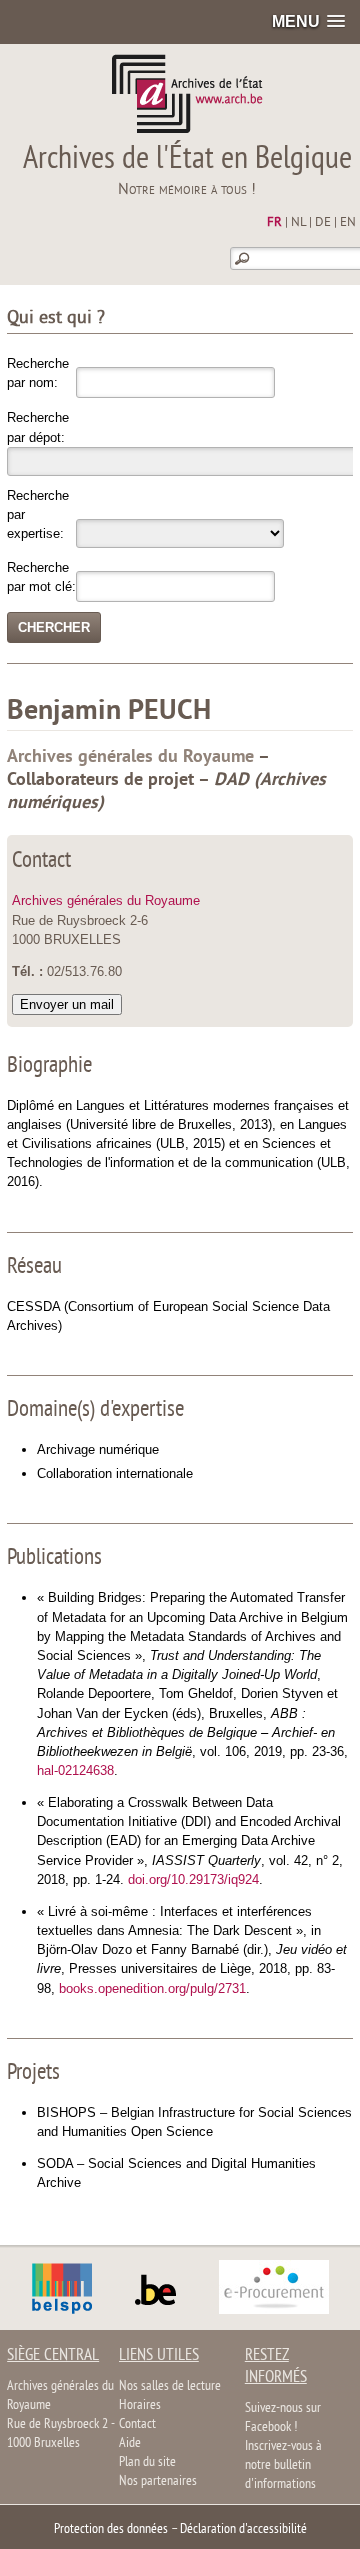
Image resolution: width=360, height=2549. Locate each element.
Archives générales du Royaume (106, 900)
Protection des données (111, 2529)
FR (274, 223)
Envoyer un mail (67, 1004)
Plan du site (147, 2462)
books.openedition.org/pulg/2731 (152, 1988)
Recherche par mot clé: (41, 577)
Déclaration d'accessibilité (243, 2529)
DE (323, 223)
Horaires (140, 2405)
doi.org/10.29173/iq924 (193, 1879)
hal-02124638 (75, 1770)
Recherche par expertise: (38, 514)
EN (348, 223)
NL (298, 223)
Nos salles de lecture (170, 2386)
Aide (130, 2443)
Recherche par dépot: (38, 427)
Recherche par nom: (38, 373)
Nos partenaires (158, 2481)
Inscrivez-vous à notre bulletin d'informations (283, 2465)
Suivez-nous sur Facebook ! (283, 2418)
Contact (137, 2424)
